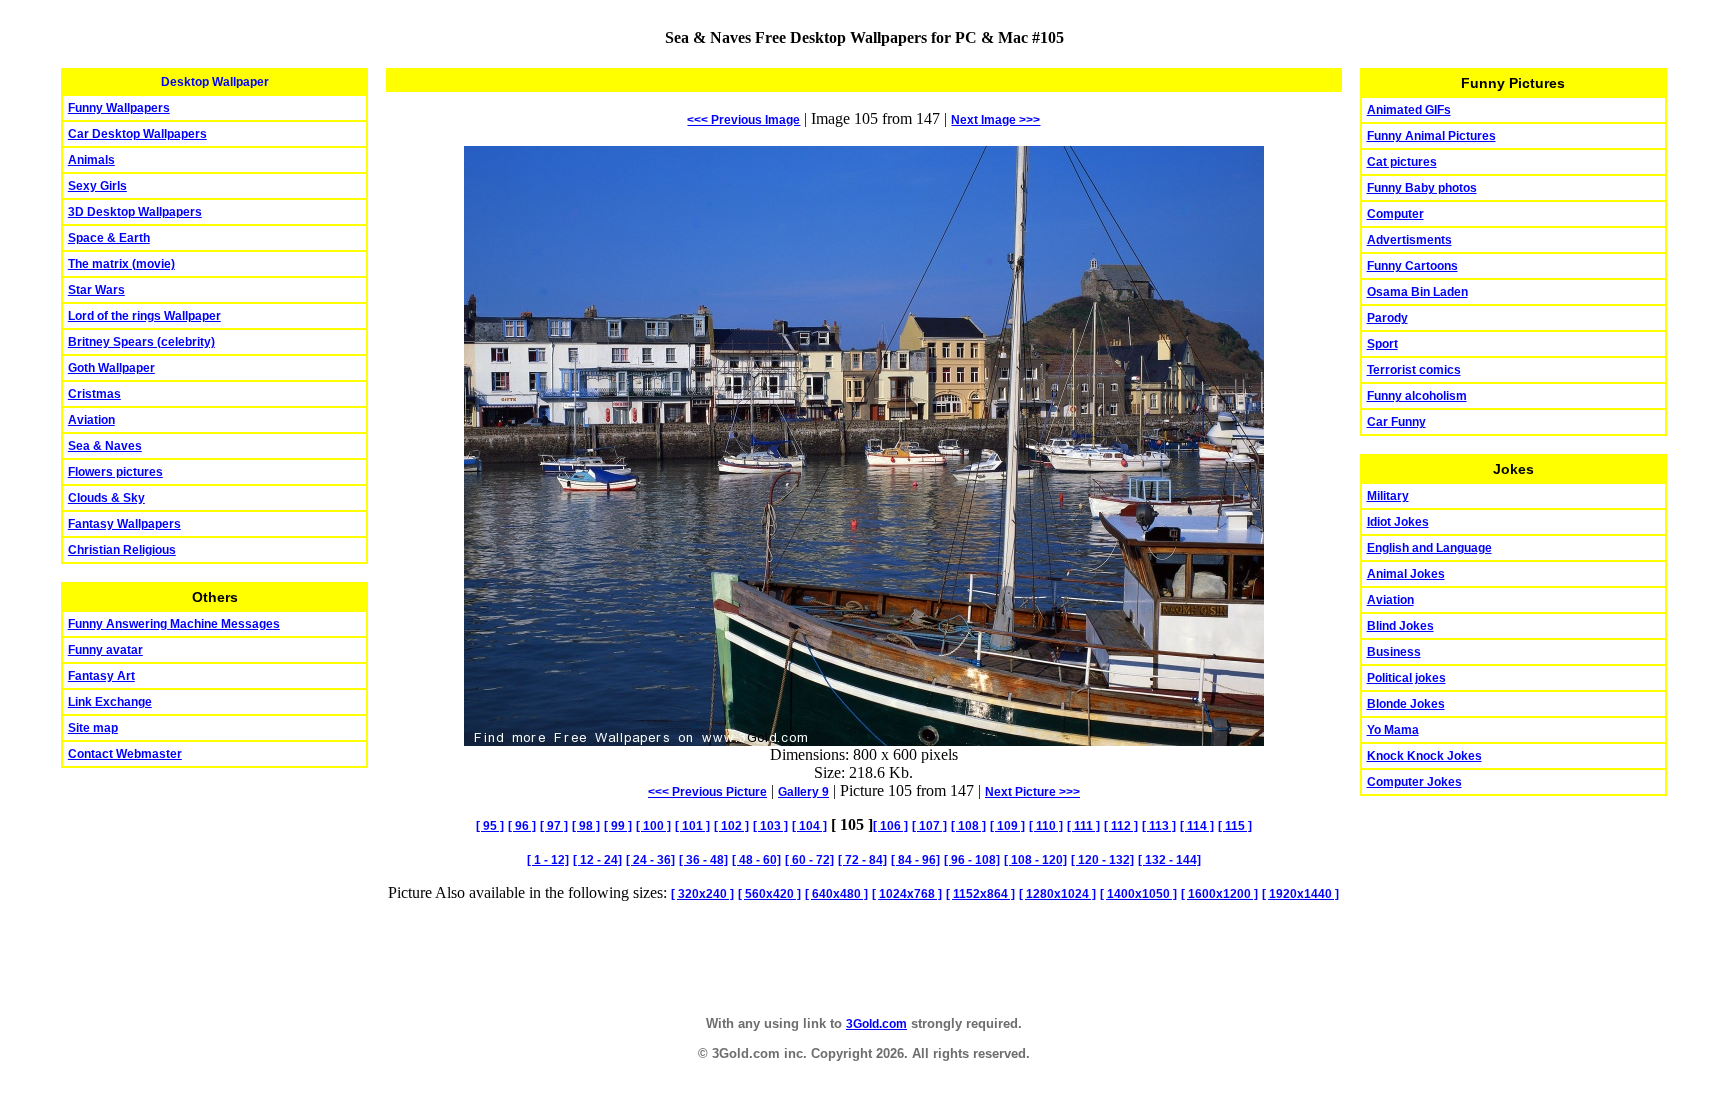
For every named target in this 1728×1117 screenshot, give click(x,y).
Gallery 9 (803, 792)
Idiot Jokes (1398, 522)
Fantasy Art (101, 676)
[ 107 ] (929, 826)
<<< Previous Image (743, 120)
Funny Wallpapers (119, 108)
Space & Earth (109, 238)
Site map (93, 728)
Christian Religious (122, 550)
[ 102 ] (731, 826)
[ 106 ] (890, 826)
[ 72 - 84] (862, 860)
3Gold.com (876, 1024)
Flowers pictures (115, 472)
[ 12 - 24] (597, 860)
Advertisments (1409, 240)
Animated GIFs (1409, 110)
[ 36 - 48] (703, 860)
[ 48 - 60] (756, 860)
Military (1388, 496)
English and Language (1429, 548)
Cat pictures (1402, 162)
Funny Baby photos (1422, 188)
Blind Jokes (1400, 626)
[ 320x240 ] (702, 894)
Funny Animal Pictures (1431, 136)
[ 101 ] (692, 826)
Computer (1395, 214)
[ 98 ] (586, 826)
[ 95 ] (490, 826)
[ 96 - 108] (972, 860)
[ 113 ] (1159, 826)
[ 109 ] (1007, 826)
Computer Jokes (1414, 782)
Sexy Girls (97, 186)
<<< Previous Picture (707, 792)
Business (1394, 652)
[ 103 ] (770, 826)
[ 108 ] (968, 826)
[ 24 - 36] (650, 860)
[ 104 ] (809, 826)
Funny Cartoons (1412, 266)
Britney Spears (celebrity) (141, 342)
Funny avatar (105, 650)
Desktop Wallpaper (215, 82)
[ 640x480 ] (836, 894)
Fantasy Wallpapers (124, 524)
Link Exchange (110, 702)
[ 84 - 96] (915, 860)
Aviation (91, 420)
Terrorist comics (1414, 370)
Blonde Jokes (1406, 704)
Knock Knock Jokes (1424, 756)
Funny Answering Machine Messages (174, 624)
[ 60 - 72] (809, 860)
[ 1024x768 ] (907, 894)
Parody (1387, 318)
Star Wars (96, 290)
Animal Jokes (1406, 574)
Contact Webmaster (125, 754)
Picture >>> (1032, 792)
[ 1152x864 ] (980, 894)
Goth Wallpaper (111, 368)
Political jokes (1406, 678)
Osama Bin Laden (1417, 292)
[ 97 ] (554, 826)
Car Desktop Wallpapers (137, 134)
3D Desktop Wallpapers (135, 212)
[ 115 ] (1235, 826)
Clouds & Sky (106, 498)
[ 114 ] (1197, 826)
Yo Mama (1393, 730)
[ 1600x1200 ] (1219, 894)
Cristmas (94, 394)
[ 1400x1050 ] (1138, 894)
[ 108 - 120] (1035, 860)
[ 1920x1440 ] (1300, 894)
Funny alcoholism (1417, 396)
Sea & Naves (105, 446)
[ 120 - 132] (1102, 860)
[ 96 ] (522, 826)
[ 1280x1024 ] (1057, 894)
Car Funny (1396, 422)
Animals (91, 160)
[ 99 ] (618, 826)
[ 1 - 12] (548, 860)
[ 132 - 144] (1169, 860)
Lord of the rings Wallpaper (144, 316)
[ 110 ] (1046, 826)
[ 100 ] (653, 826)
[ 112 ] (1121, 826)
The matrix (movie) (121, 264)
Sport (1382, 344)
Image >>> (995, 120)
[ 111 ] (1083, 826)
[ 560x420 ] (769, 894)
